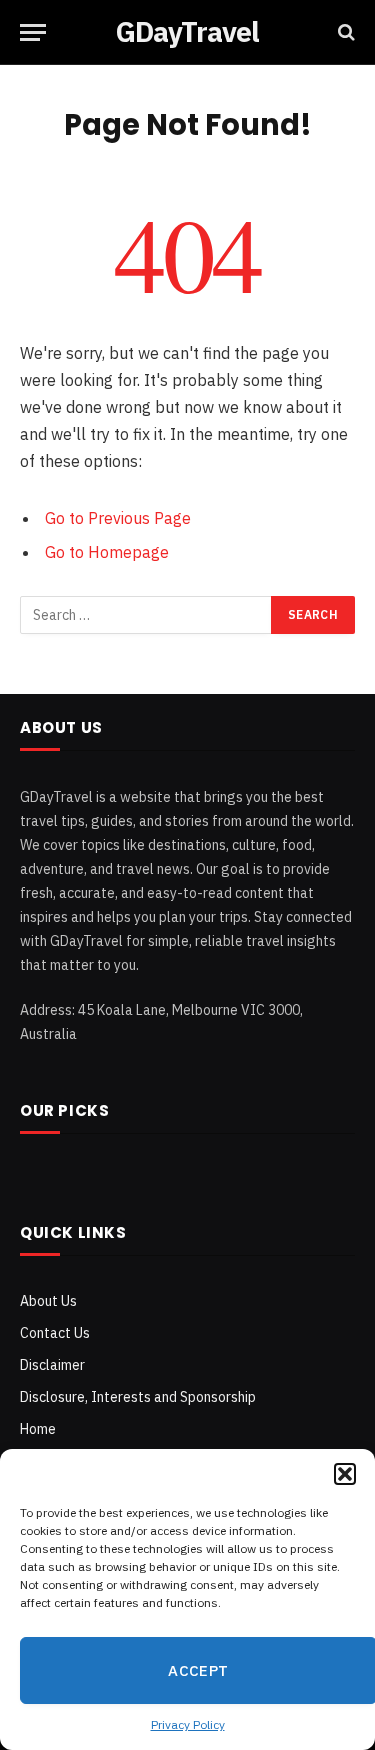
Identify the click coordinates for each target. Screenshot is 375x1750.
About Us (48, 1301)
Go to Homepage (107, 552)
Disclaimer (52, 1365)
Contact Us (55, 1333)
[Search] (344, 32)
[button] (345, 1474)
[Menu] (33, 32)
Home (38, 1429)
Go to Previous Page (118, 518)
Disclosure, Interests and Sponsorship (138, 1397)
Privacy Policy (188, 1724)
